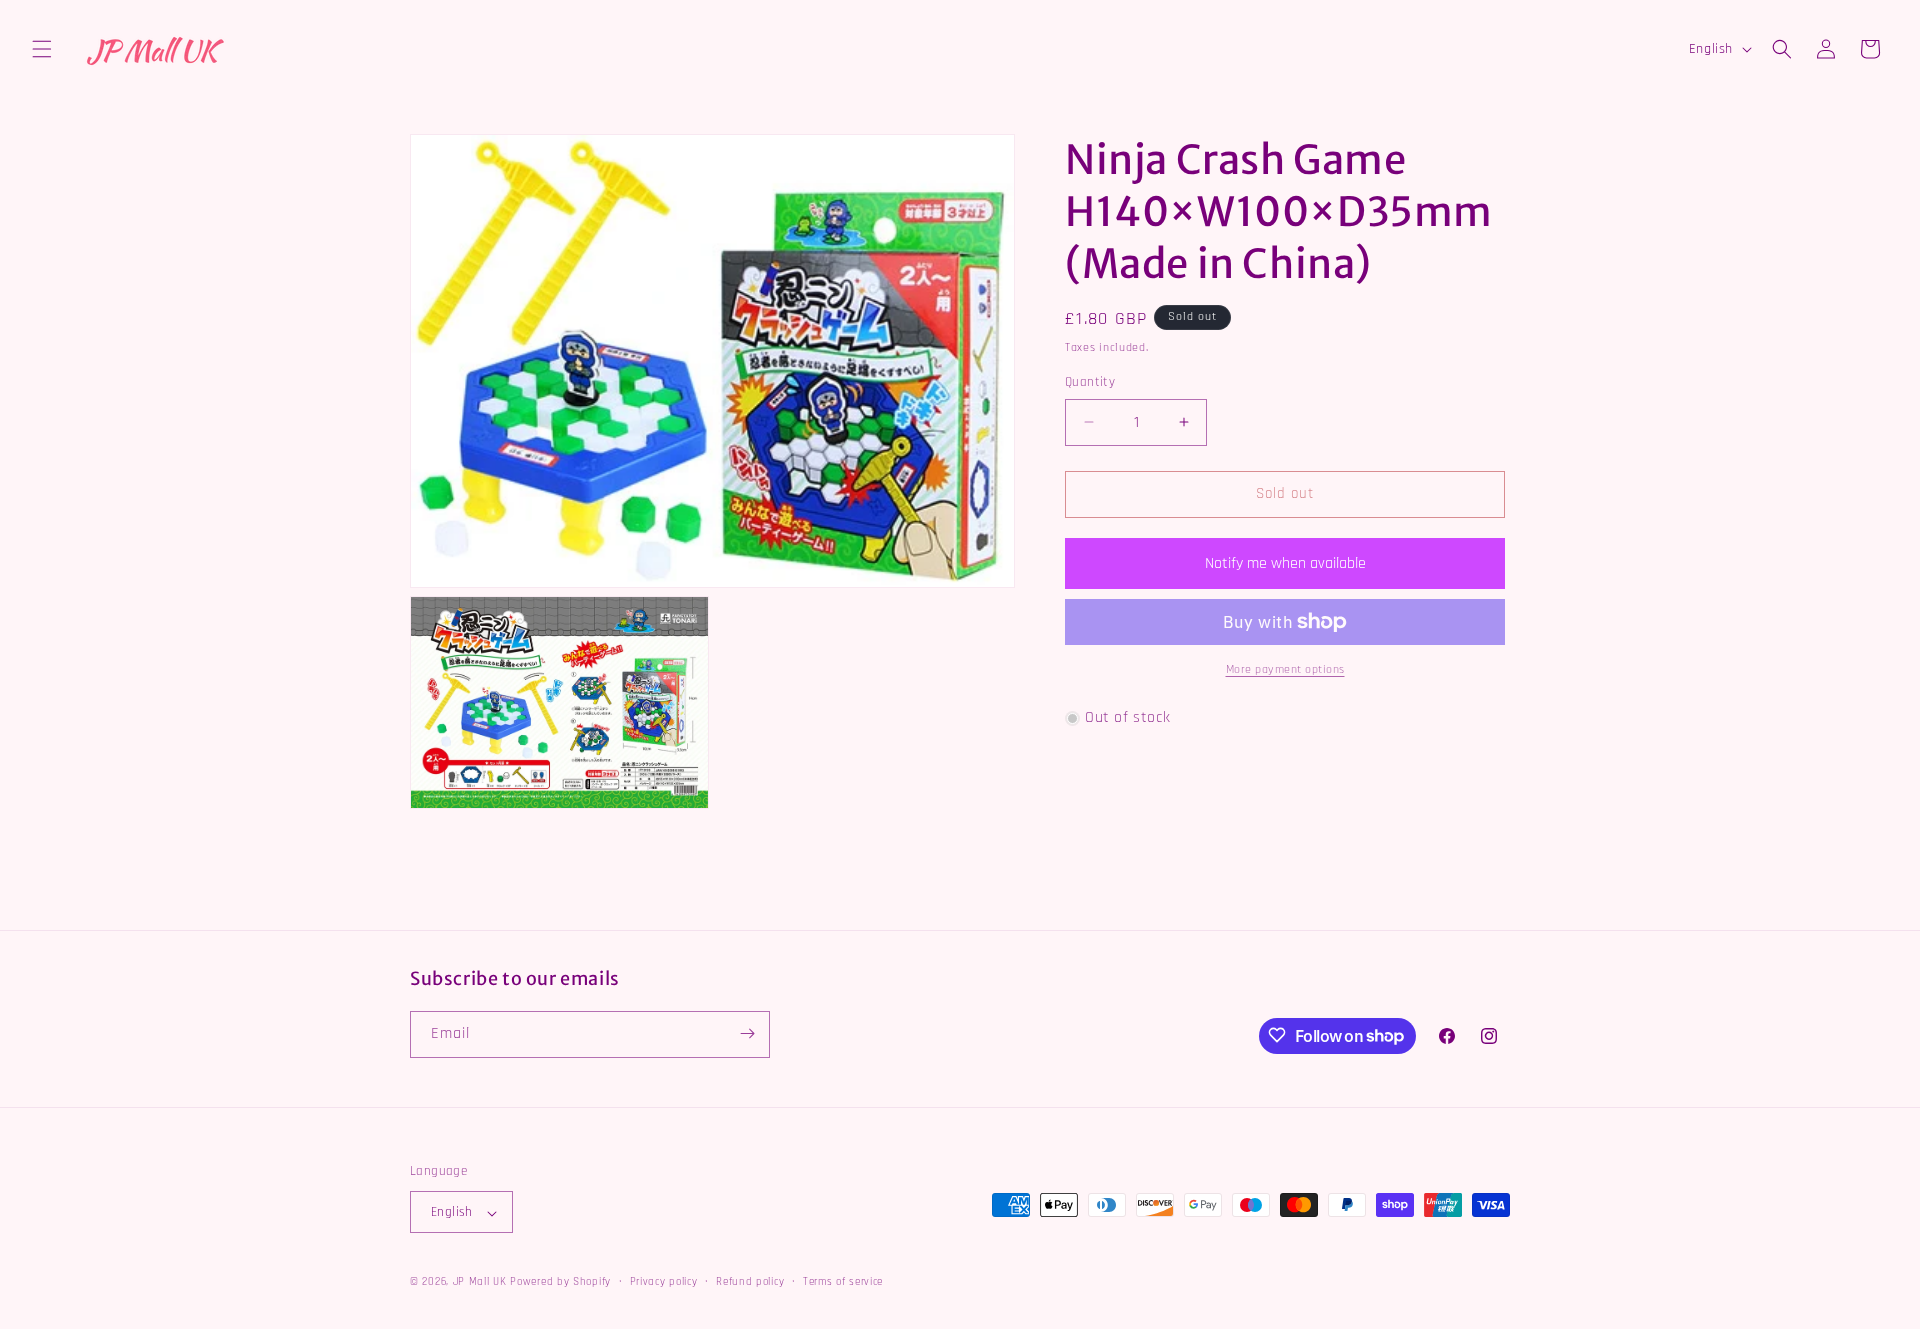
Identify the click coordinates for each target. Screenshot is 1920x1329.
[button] (42, 49)
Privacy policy (664, 1282)
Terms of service (843, 1282)
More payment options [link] (1285, 669)
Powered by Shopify (560, 1283)
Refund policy (750, 1282)
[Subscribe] (747, 1033)
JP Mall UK (480, 1283)
